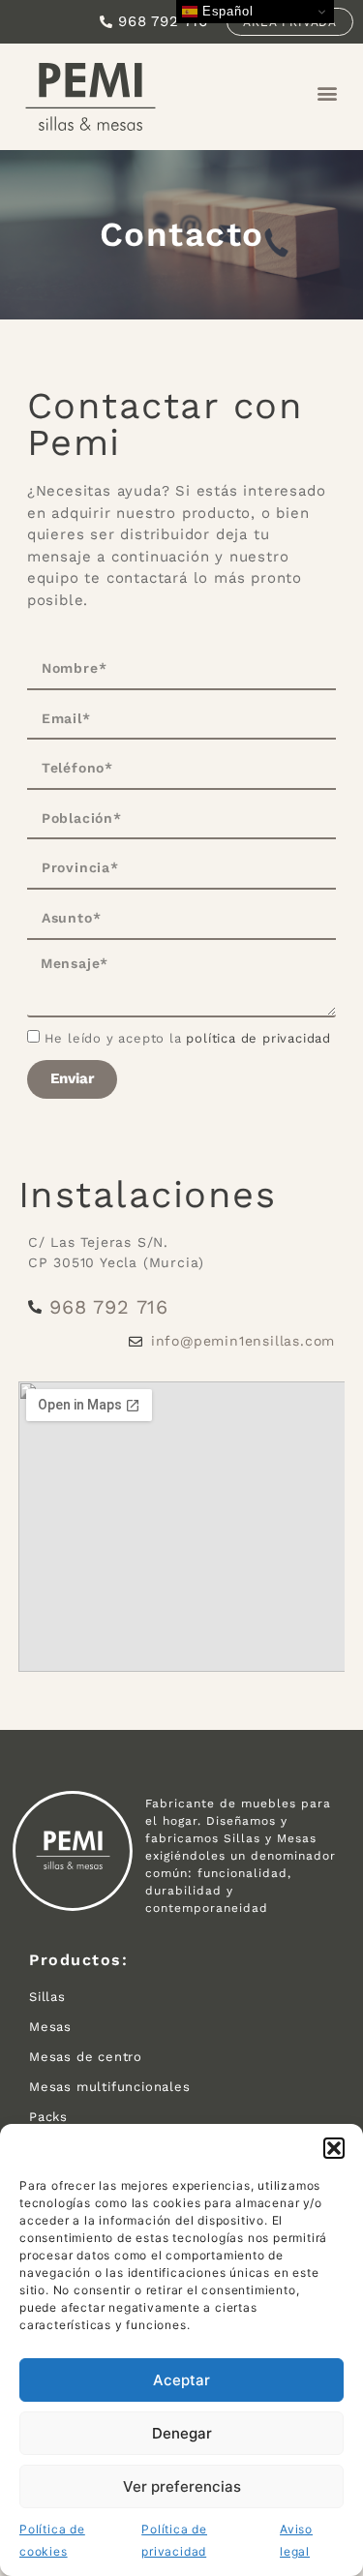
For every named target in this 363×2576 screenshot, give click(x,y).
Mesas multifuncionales (110, 2087)
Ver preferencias (182, 2486)
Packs (48, 2117)
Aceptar (181, 2380)
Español (225, 11)
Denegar (182, 2433)
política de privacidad (258, 1038)
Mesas (50, 2027)
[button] (334, 2148)
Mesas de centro (86, 2057)
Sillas (47, 1997)
